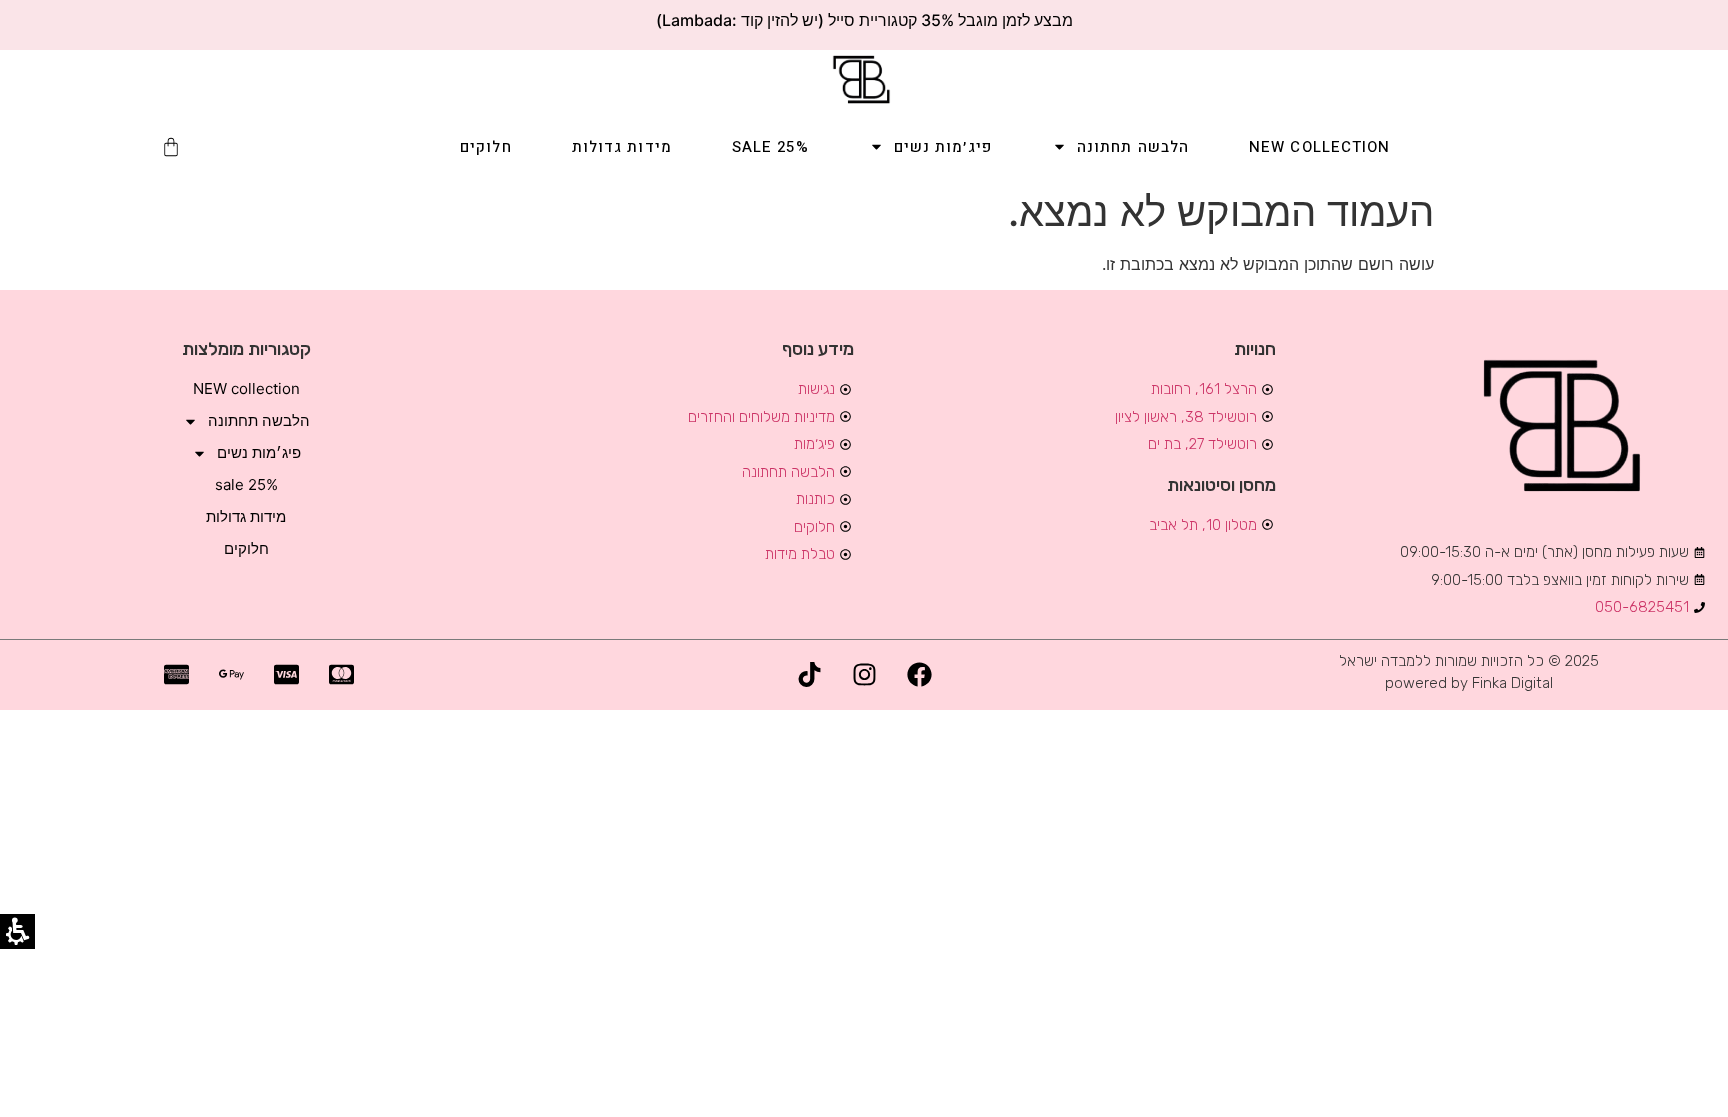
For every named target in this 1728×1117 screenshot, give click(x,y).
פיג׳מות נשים (943, 147)
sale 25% (770, 147)
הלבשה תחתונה (1133, 147)
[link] (864, 79)
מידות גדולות (622, 147)
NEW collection (1319, 147)
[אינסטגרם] (864, 675)
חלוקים (486, 147)
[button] (171, 147)
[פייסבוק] (919, 675)
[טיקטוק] (809, 675)
